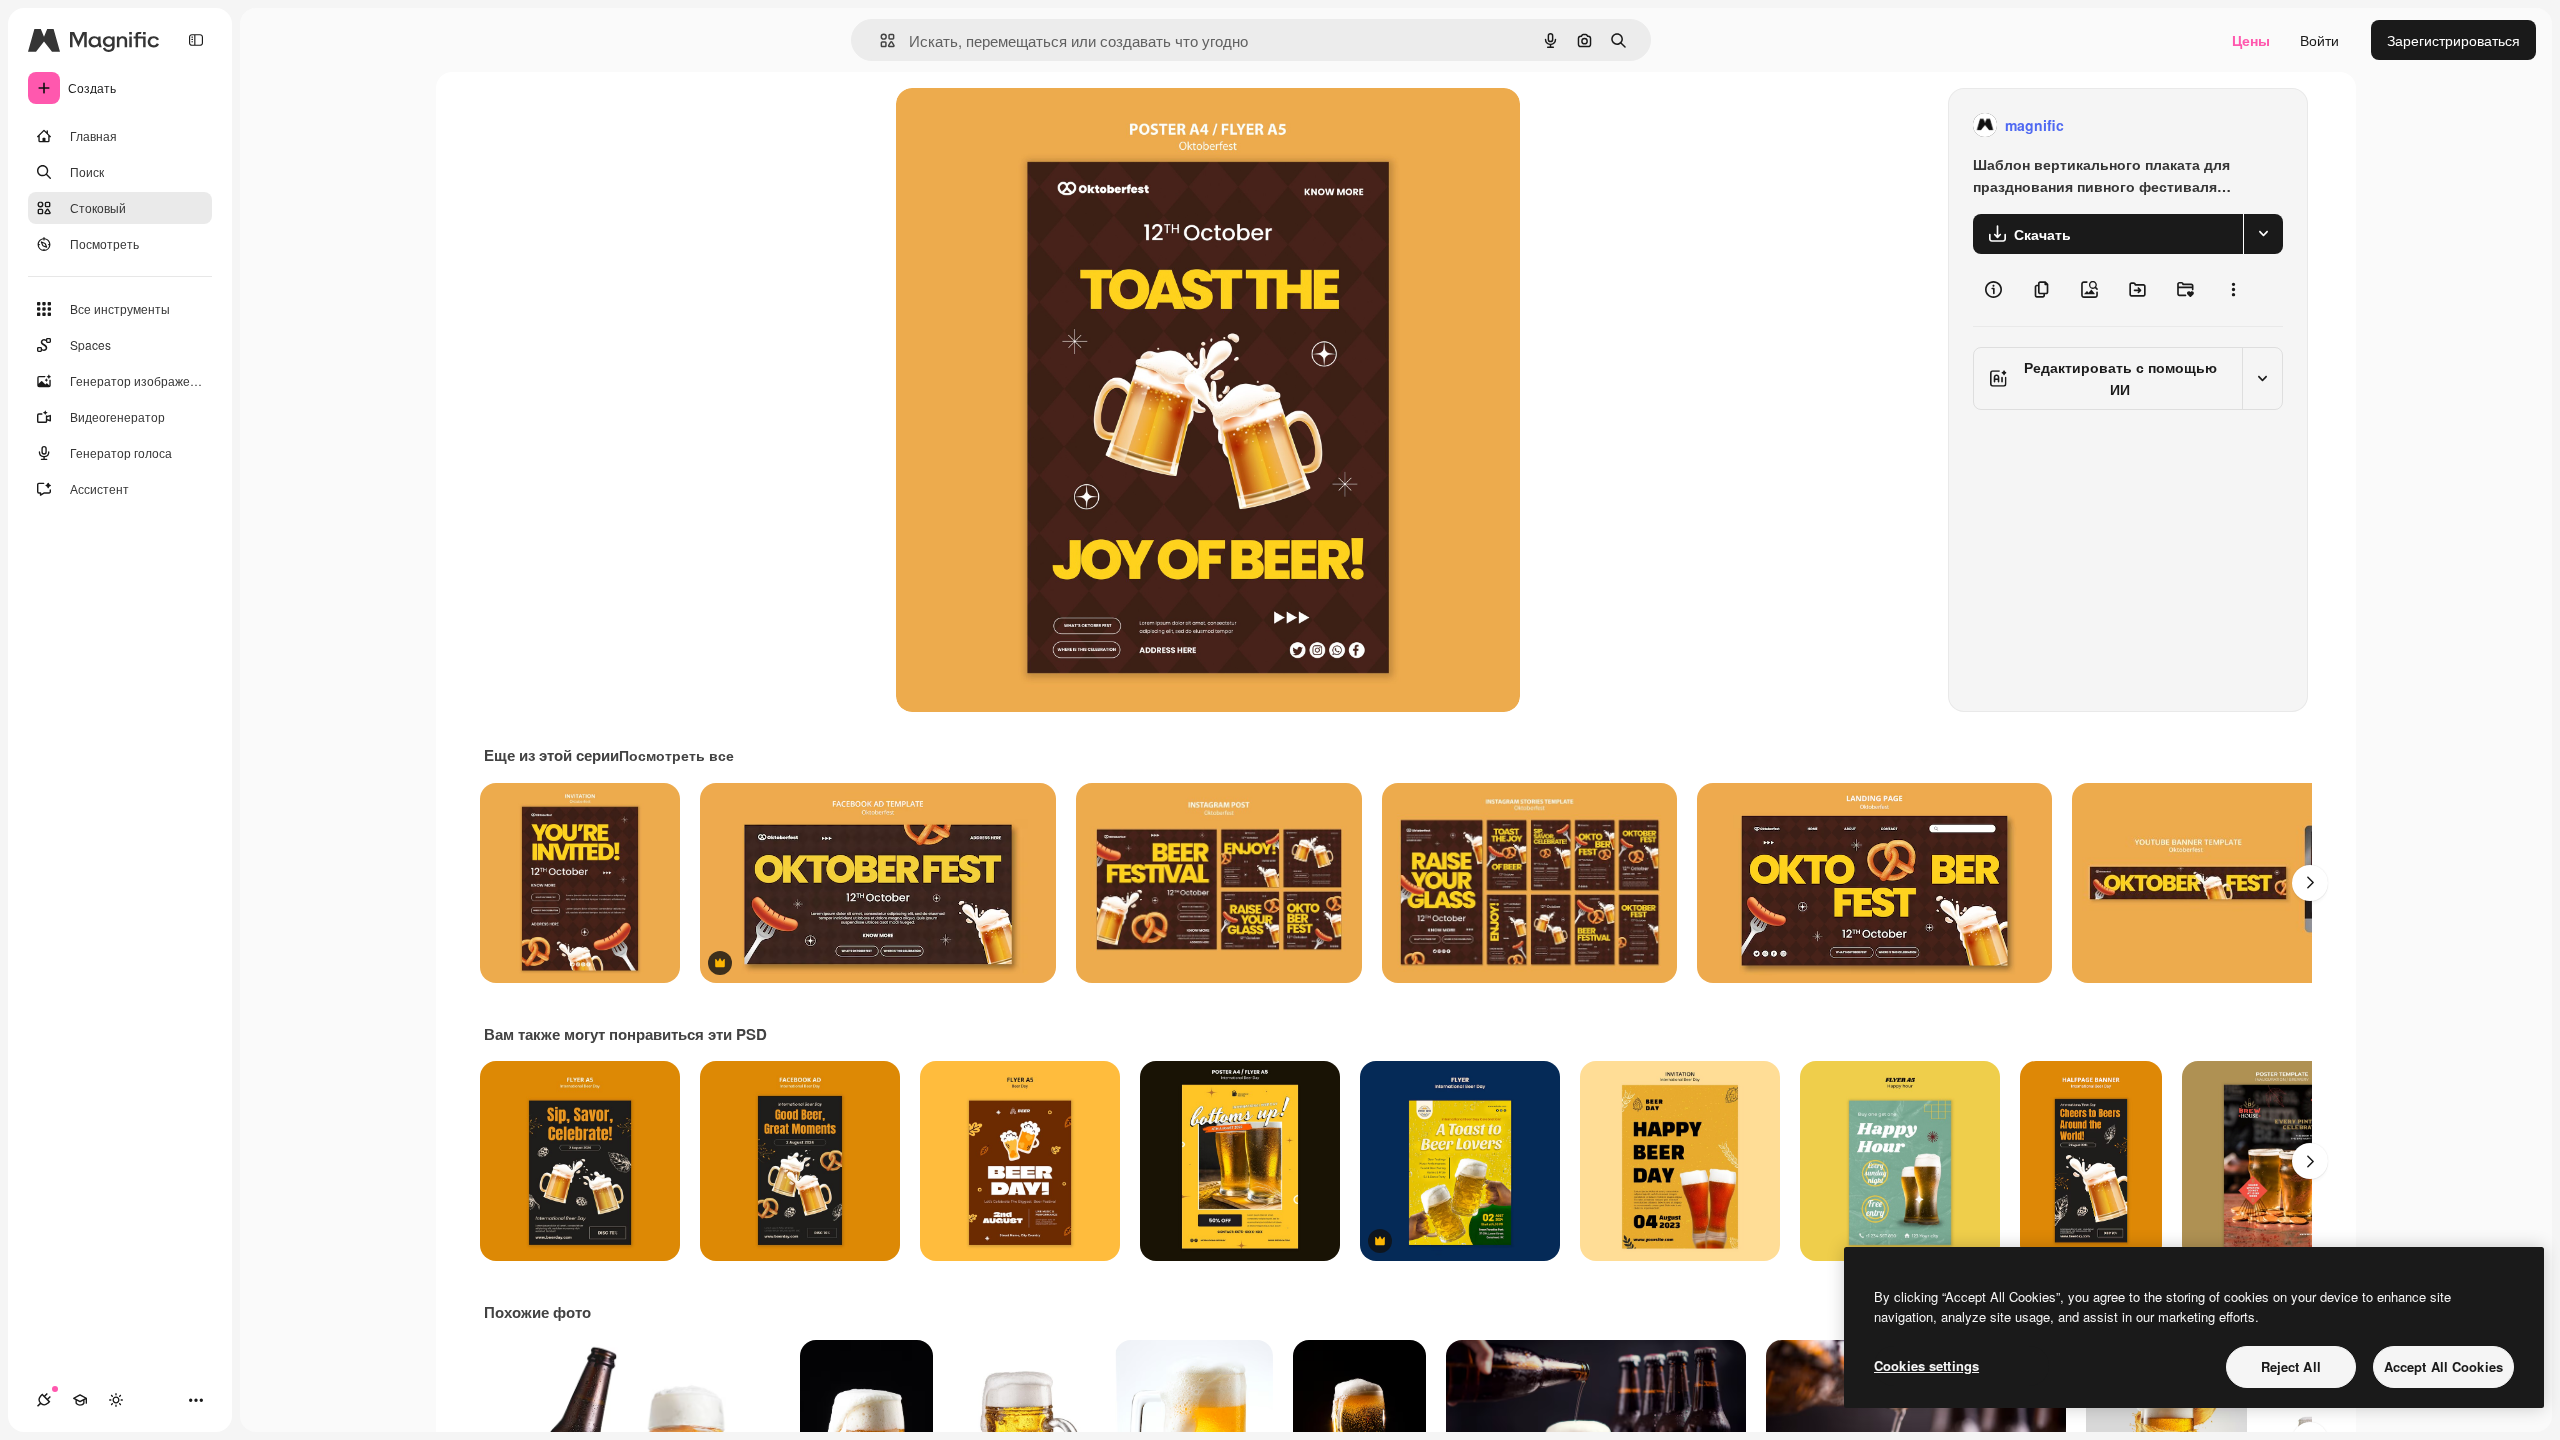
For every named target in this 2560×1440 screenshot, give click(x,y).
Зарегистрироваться (2453, 40)
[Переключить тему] (116, 1400)
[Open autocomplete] (879, 40)
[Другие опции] (2233, 290)
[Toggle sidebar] (196, 40)
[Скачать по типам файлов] (2263, 234)
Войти (2319, 40)
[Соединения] (44, 1400)
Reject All (2291, 1366)
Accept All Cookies (2443, 1366)
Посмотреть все (676, 755)
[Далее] (2310, 883)
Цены (2251, 40)
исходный (1030, 125)
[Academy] (80, 1400)
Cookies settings (1926, 1365)
